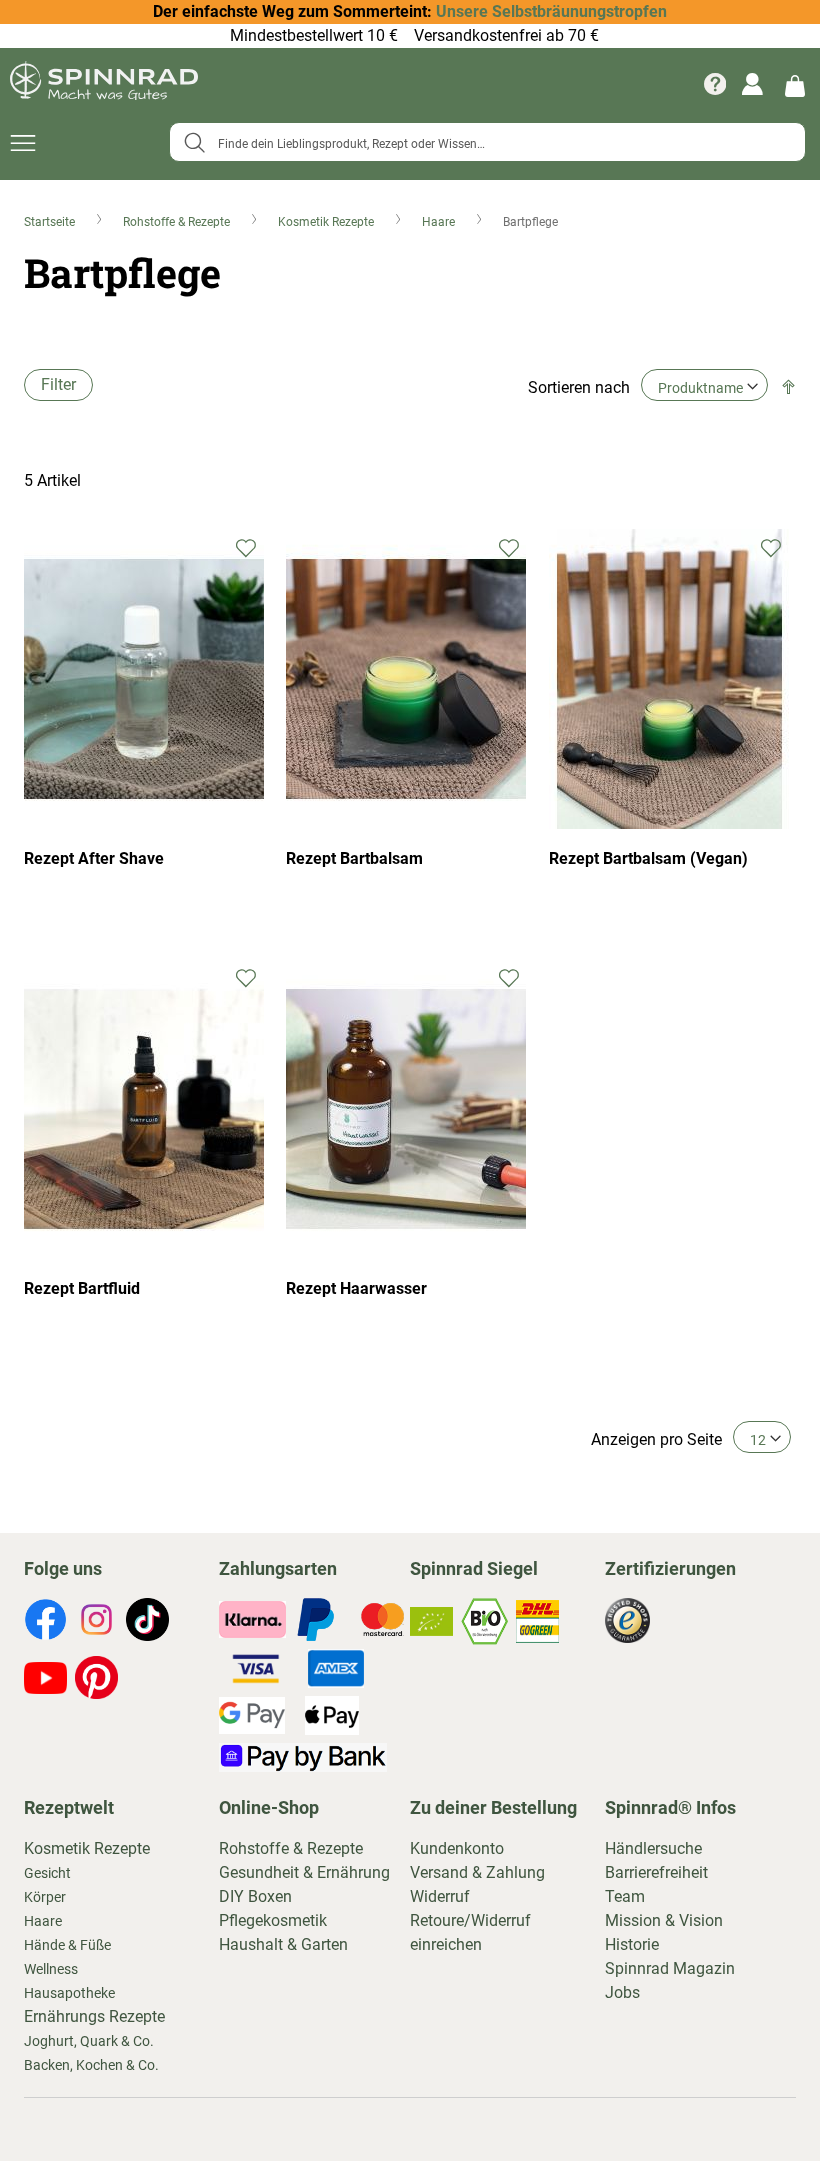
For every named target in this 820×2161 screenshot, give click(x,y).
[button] (246, 546)
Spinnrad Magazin (670, 1968)
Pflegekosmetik (273, 1920)
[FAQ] (715, 84)
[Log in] (752, 84)
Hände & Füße (67, 1945)
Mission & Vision (664, 1920)
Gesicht (47, 1873)
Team (625, 1896)
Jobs (622, 1992)
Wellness (51, 1969)
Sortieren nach (579, 387)
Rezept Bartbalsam (354, 858)
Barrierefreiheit (656, 1872)
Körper (45, 1897)
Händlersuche (653, 1848)
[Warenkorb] (795, 84)
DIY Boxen (255, 1896)
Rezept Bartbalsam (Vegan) (648, 858)
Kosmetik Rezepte (327, 222)
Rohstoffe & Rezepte (178, 222)
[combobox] (487, 142)
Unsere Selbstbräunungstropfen (551, 11)
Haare (440, 222)
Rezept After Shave (94, 858)
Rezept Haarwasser (356, 1288)
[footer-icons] (45, 1623)
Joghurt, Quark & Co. (89, 2041)
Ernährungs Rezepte (94, 2016)
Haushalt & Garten (283, 1944)
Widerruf (440, 1896)
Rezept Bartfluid (82, 1288)
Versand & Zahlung (477, 1872)
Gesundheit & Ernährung (304, 1872)
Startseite (51, 222)
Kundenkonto (457, 1848)
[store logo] (104, 84)
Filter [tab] (58, 384)
